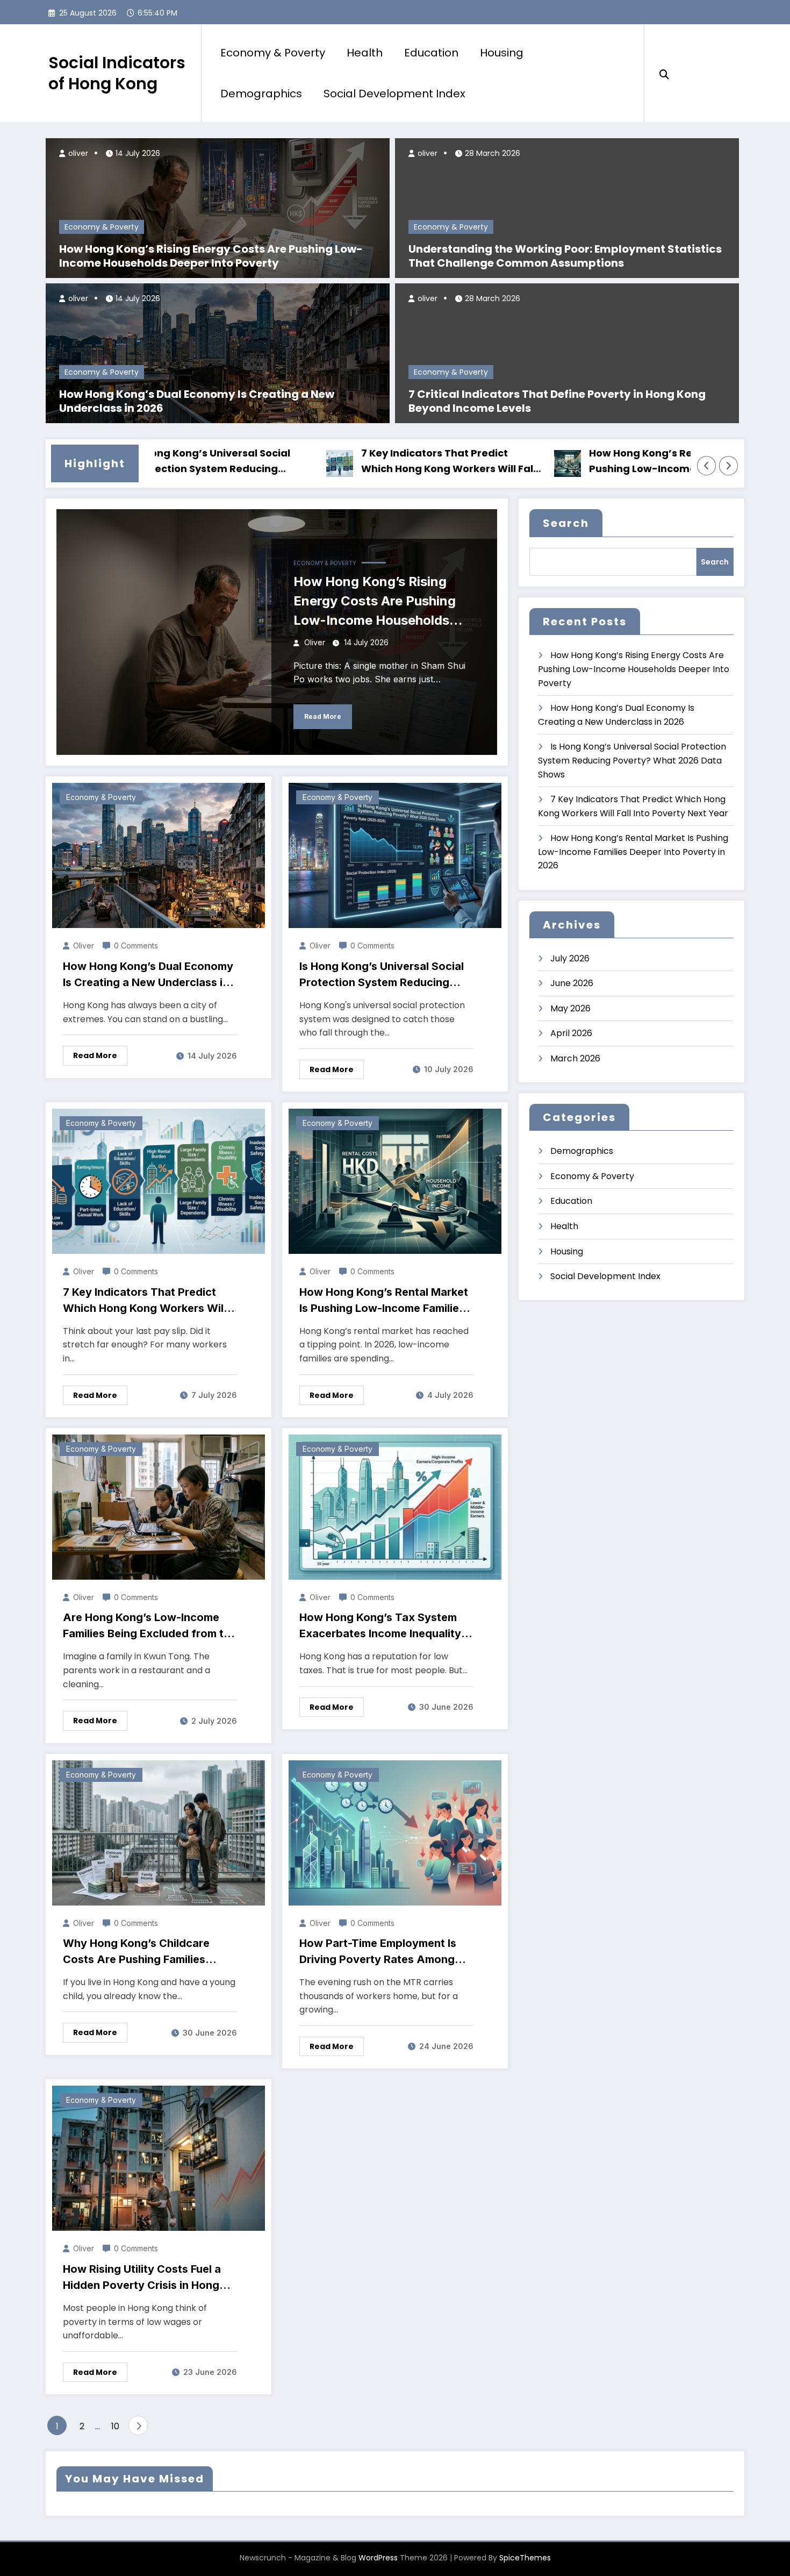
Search (566, 523)
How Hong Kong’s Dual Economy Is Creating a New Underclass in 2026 (197, 401)
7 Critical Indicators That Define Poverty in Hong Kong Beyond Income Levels (557, 401)
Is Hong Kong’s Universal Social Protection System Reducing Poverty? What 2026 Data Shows (382, 975)
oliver (77, 153)
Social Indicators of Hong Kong (117, 73)
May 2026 (570, 1008)
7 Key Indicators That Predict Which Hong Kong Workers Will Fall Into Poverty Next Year (374, 462)
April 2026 (571, 1033)
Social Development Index (394, 94)
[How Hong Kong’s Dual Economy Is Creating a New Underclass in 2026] (218, 352)
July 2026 (570, 958)
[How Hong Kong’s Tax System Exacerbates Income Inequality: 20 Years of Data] (395, 1506)
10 (115, 2426)
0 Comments (136, 946)
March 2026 (575, 1058)
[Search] (664, 73)
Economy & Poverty (273, 53)
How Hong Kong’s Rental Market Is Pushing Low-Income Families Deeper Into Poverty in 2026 (601, 462)
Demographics (261, 94)
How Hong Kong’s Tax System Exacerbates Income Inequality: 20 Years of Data (382, 1626)
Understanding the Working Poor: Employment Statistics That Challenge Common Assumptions (565, 256)
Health (365, 53)
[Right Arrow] (729, 466)
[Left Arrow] (707, 466)
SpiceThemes (525, 2558)
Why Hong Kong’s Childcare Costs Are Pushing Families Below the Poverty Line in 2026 (144, 1952)
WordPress (378, 2558)
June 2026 (572, 983)
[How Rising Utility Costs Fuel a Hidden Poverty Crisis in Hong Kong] (159, 2158)
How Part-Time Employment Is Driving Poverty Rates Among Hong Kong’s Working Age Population (378, 1952)
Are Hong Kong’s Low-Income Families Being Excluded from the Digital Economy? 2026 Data (150, 1626)
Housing (502, 53)
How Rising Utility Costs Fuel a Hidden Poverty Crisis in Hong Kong (142, 2278)
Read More (323, 716)
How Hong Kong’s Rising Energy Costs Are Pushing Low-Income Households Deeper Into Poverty (211, 256)
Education (431, 53)
